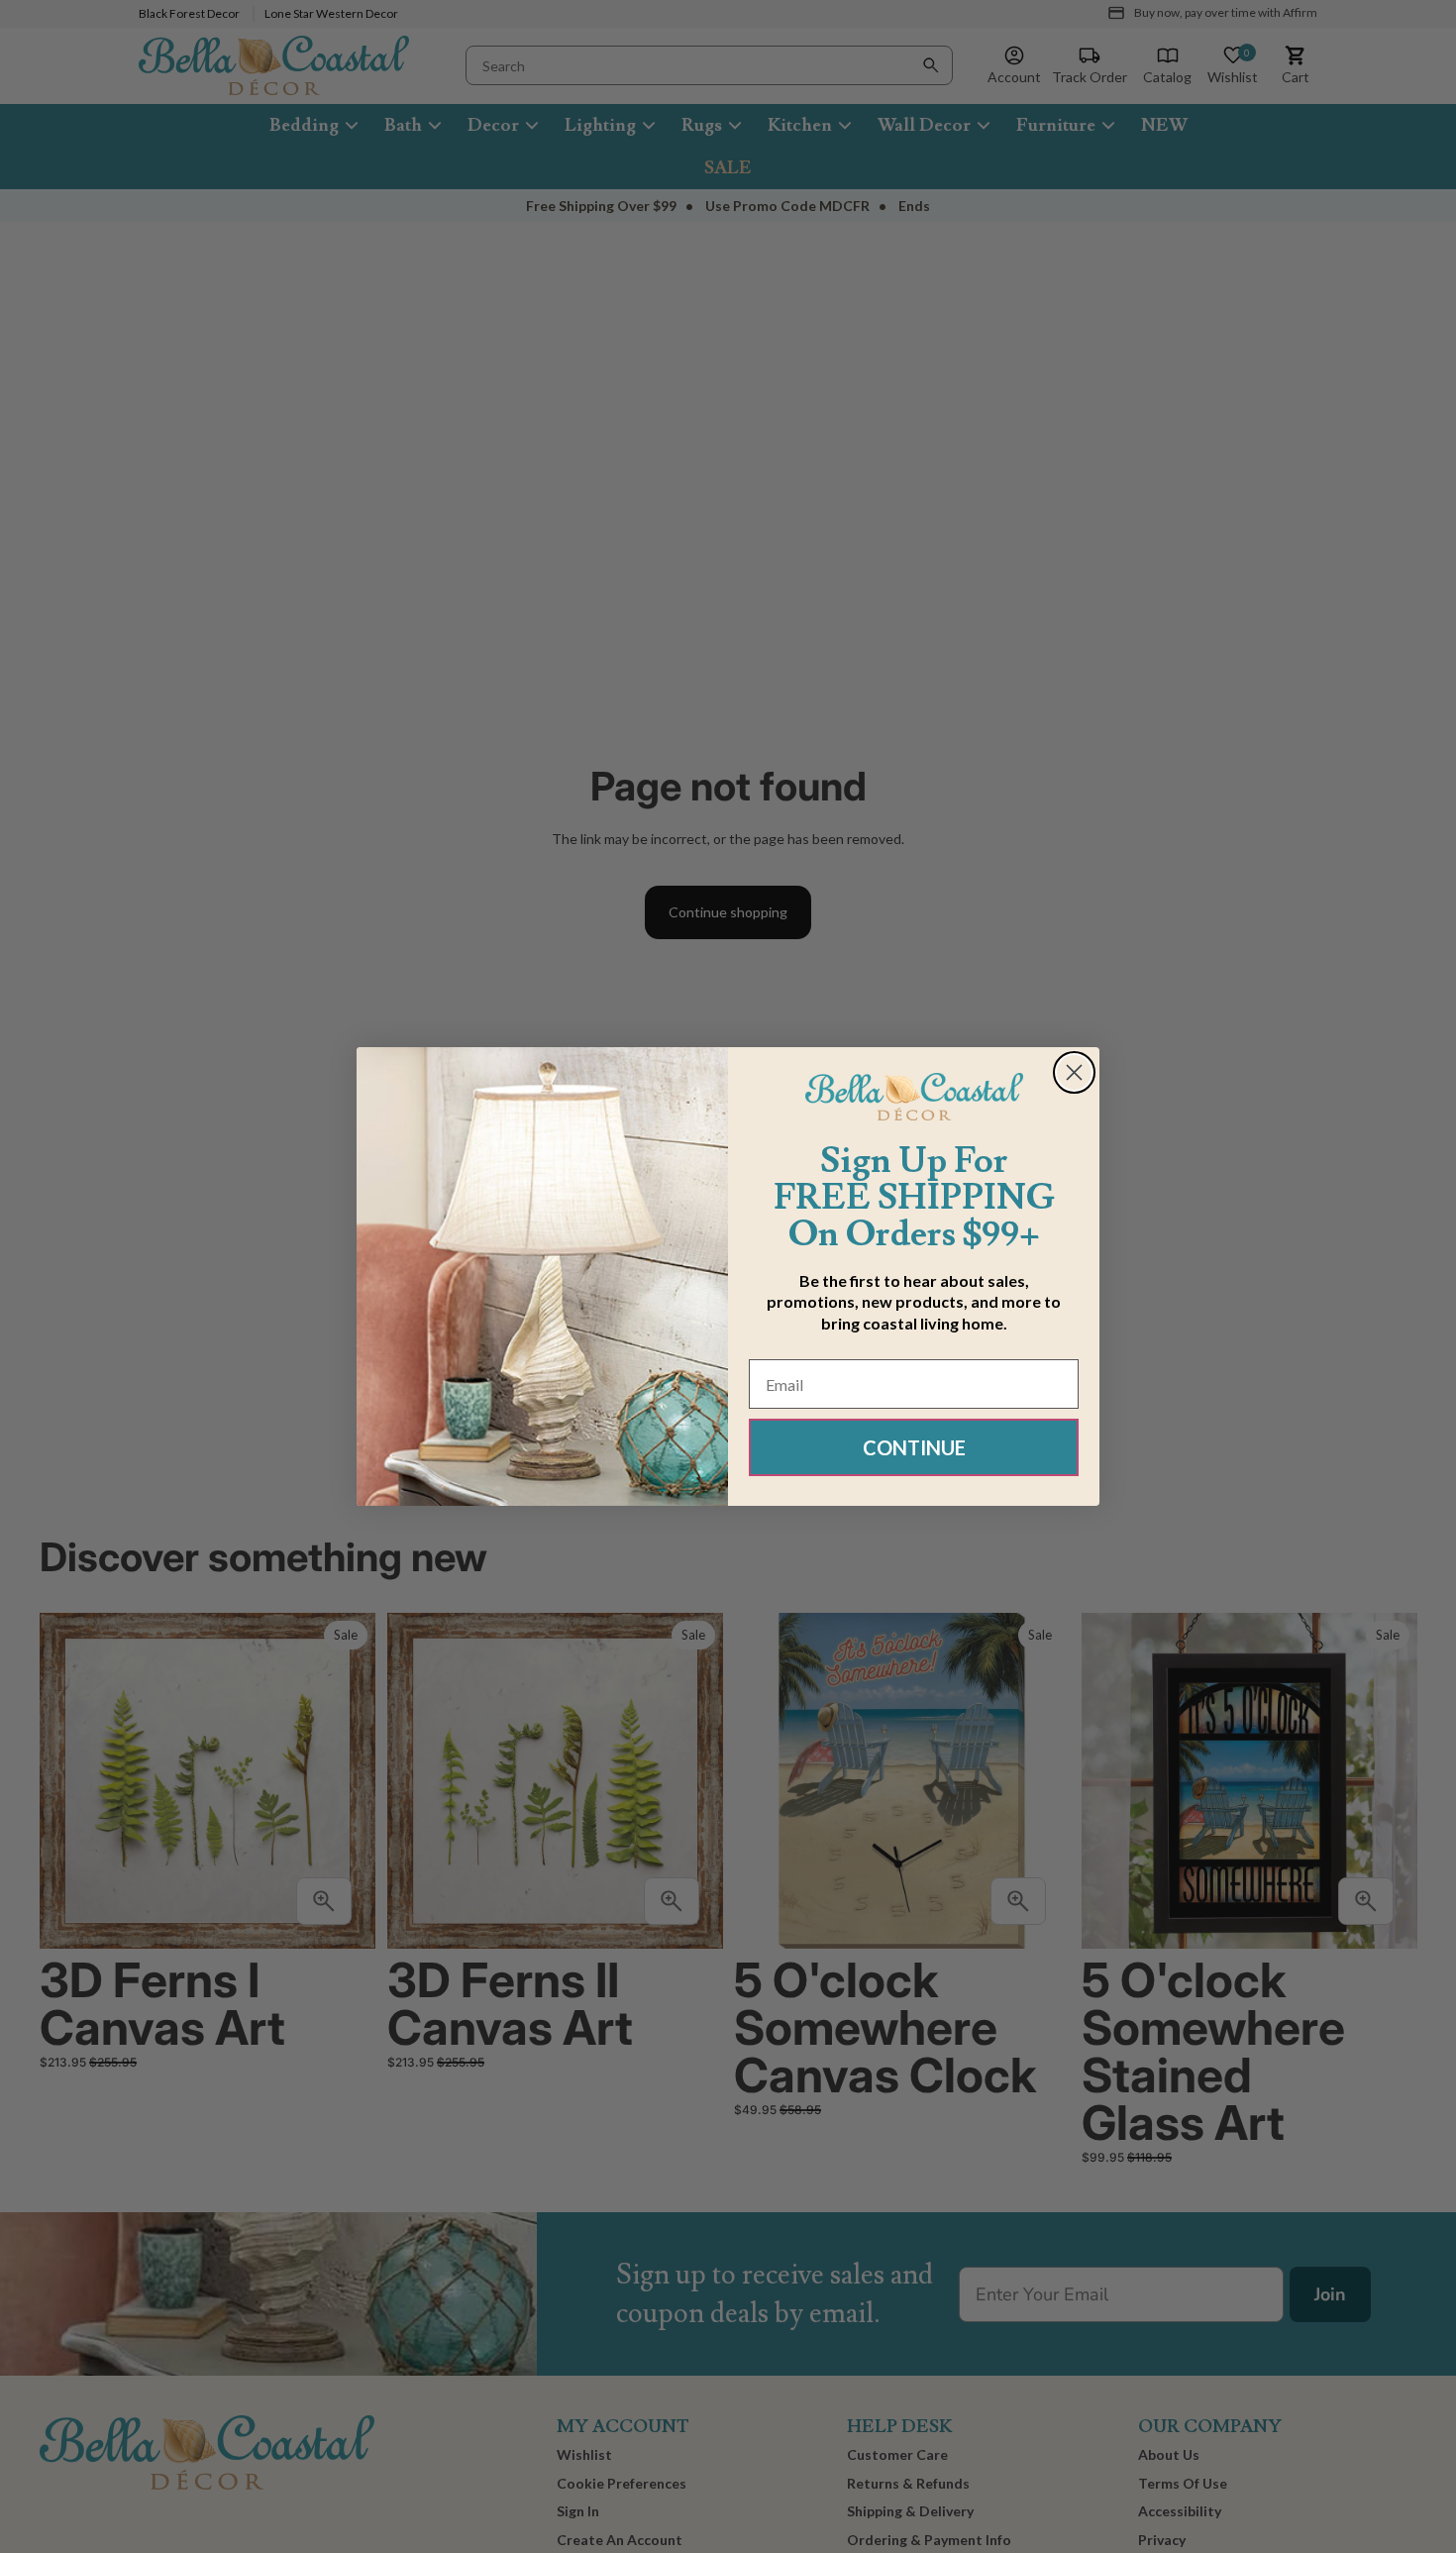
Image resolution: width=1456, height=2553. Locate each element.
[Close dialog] (1074, 1072)
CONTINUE (914, 1447)
